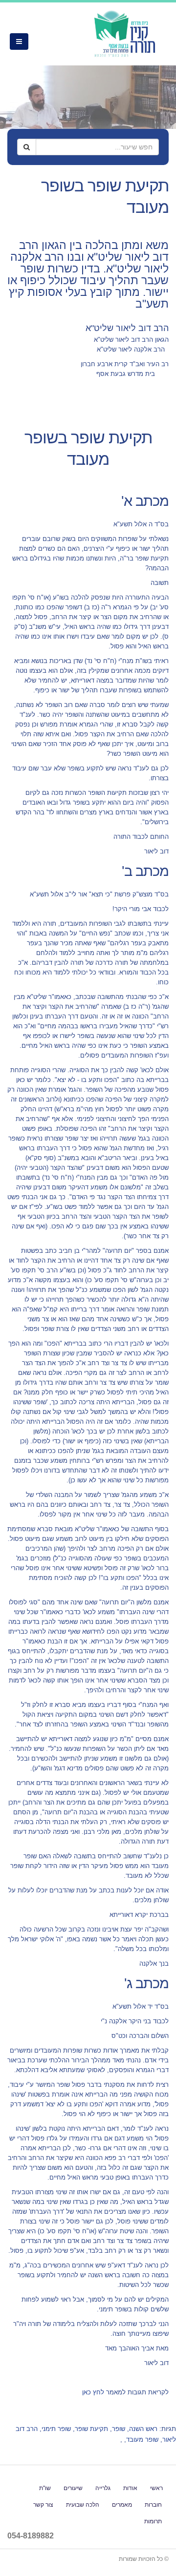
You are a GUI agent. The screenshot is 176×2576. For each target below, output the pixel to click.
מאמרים (122, 2504)
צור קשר (43, 2504)
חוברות (153, 2504)
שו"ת (45, 2488)
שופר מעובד (142, 2440)
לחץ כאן (93, 2392)
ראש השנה (143, 2429)
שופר (119, 2429)
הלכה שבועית (83, 2504)
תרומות (153, 2521)
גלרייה (103, 2488)
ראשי (156, 2488)
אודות (130, 2488)
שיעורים (73, 2488)
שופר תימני (56, 2429)
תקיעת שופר (91, 2429)
